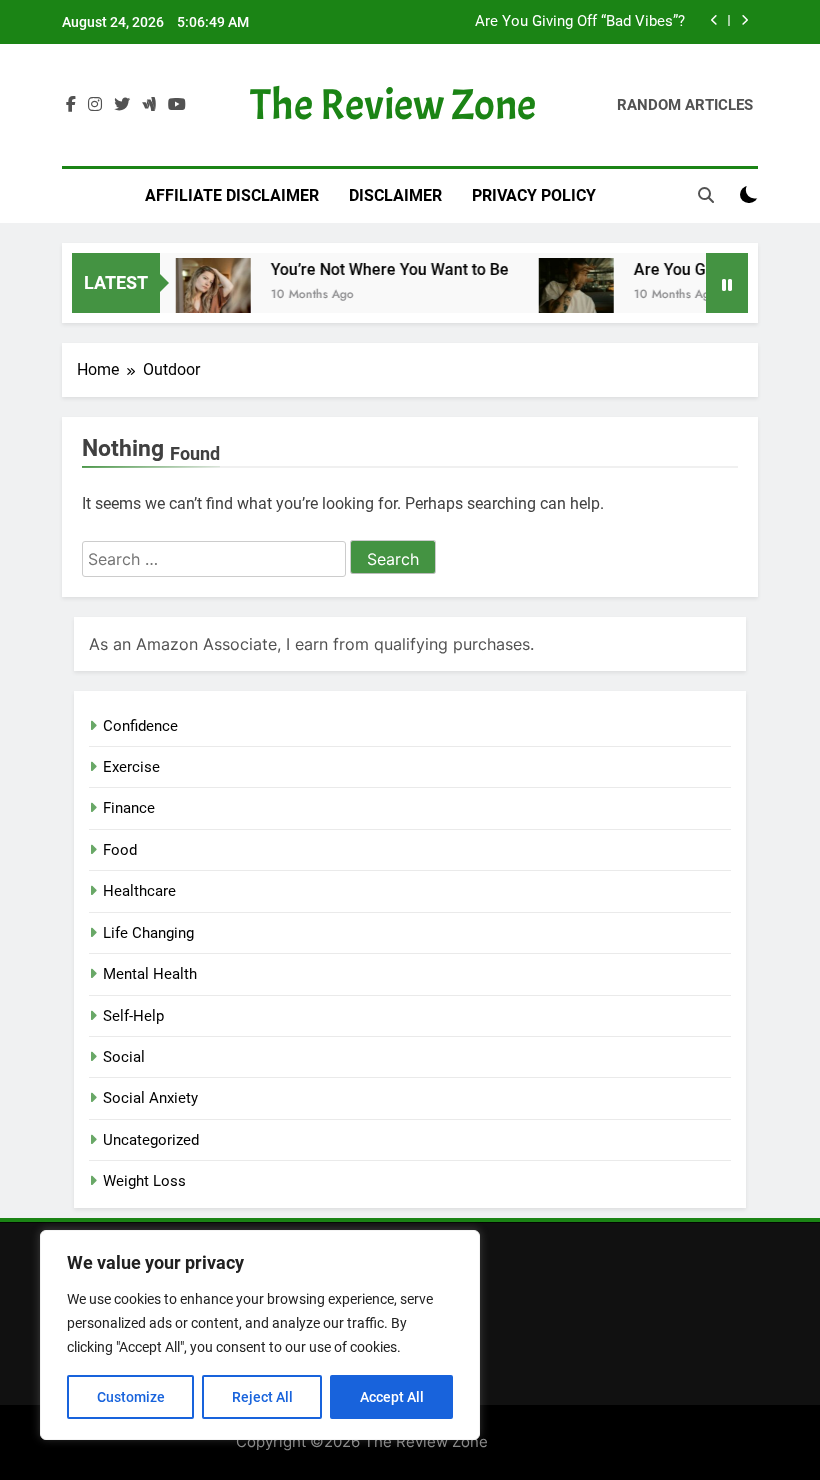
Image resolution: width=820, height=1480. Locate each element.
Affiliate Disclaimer (232, 195)
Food (120, 850)
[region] (260, 1335)
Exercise (131, 767)
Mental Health (150, 974)
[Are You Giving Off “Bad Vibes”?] (565, 295)
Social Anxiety (150, 1098)
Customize (131, 1397)
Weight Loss (144, 1181)
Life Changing (148, 933)
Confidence (140, 726)
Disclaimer (395, 195)
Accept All (392, 1397)
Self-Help (133, 1016)
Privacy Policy (534, 195)
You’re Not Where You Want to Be (379, 269)
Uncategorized (151, 1140)
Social (124, 1057)
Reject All (262, 1397)
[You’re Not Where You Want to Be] (202, 295)
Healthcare (139, 891)
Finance (129, 808)
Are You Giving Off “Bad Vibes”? (580, 22)
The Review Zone (393, 105)
